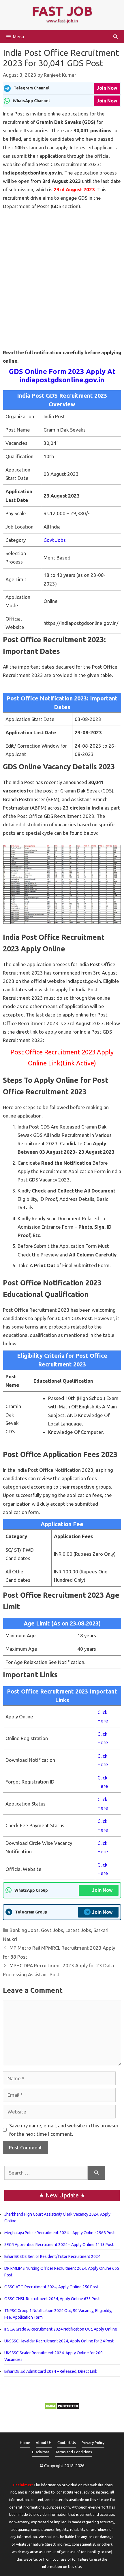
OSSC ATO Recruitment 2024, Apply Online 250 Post (51, 2287)
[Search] (96, 2173)
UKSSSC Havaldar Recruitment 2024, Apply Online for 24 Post (59, 2341)
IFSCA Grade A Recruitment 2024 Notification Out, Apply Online (61, 2329)
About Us (44, 2443)
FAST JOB (62, 11)
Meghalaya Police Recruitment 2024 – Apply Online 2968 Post (60, 2233)
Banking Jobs (24, 1930)
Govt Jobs (55, 540)
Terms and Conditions (74, 2452)
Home (25, 2443)
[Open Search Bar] (115, 37)
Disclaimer (41, 2452)
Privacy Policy (93, 2443)
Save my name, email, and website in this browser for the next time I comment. (64, 2130)
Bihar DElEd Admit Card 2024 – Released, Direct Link (51, 2371)
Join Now (107, 88)
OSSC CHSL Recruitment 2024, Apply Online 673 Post (52, 2299)
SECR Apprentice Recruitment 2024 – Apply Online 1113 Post (59, 2245)
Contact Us (67, 2443)
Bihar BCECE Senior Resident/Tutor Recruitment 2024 (52, 2256)
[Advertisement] (62, 275)
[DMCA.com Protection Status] (62, 2408)
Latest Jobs (78, 1930)
